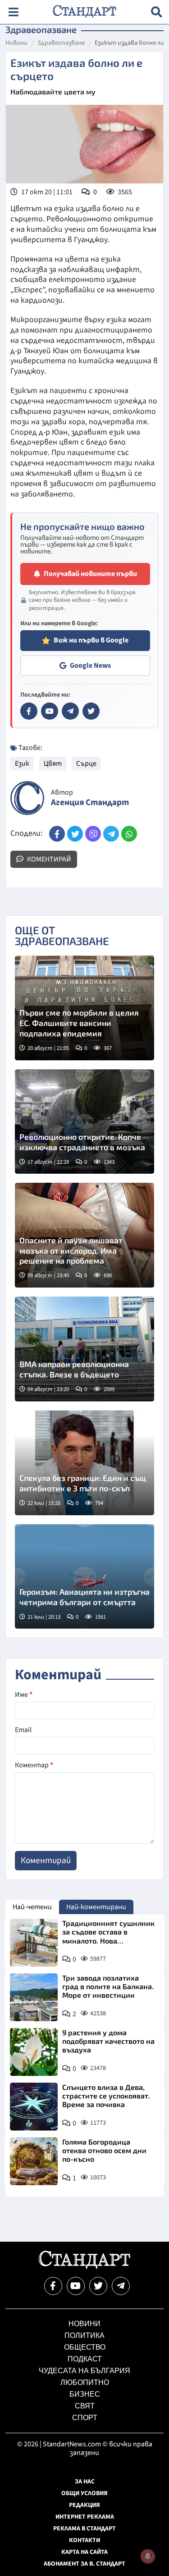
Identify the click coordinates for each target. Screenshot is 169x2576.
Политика (84, 2335)
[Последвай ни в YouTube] (76, 2286)
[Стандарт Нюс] (84, 2267)
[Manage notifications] (148, 2556)
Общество (85, 2347)
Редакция (84, 2505)
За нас (85, 2482)
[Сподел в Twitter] (75, 834)
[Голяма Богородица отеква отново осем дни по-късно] (34, 2161)
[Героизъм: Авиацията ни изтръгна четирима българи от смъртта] (84, 1577)
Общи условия (84, 2493)
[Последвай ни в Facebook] (53, 2286)
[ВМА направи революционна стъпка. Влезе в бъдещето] (84, 1349)
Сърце (86, 763)
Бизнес (85, 2394)
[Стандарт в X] (91, 711)
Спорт (85, 2418)
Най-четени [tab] (32, 1907)
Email (23, 1730)
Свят (85, 2406)
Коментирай (48, 859)
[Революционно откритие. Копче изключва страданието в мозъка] (84, 1122)
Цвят (53, 763)
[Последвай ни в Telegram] (121, 2286)
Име (24, 1695)
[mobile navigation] (13, 12)
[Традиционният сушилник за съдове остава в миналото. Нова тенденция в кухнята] (34, 1943)
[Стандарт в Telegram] (70, 711)
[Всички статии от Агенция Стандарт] (27, 798)
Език (22, 763)
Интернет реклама (85, 2517)
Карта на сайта (84, 2552)
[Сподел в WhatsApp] (129, 834)
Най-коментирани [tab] (96, 1907)
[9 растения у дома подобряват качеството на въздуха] (34, 2052)
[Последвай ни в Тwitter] (98, 2286)
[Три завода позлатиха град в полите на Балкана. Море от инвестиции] (34, 1997)
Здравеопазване (61, 43)
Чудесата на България (84, 2371)
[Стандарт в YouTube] (50, 711)
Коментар (34, 1765)
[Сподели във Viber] (93, 834)
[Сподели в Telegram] (111, 834)
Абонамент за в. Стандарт (84, 2564)
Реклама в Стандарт (84, 2529)
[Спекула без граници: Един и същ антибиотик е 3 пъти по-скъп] (84, 1463)
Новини (16, 43)
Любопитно (85, 2382)
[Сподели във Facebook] (57, 834)
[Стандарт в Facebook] (29, 711)
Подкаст (85, 2359)
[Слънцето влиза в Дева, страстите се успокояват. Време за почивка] (34, 2107)
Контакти (84, 2540)
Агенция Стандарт (90, 803)
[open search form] (157, 12)
